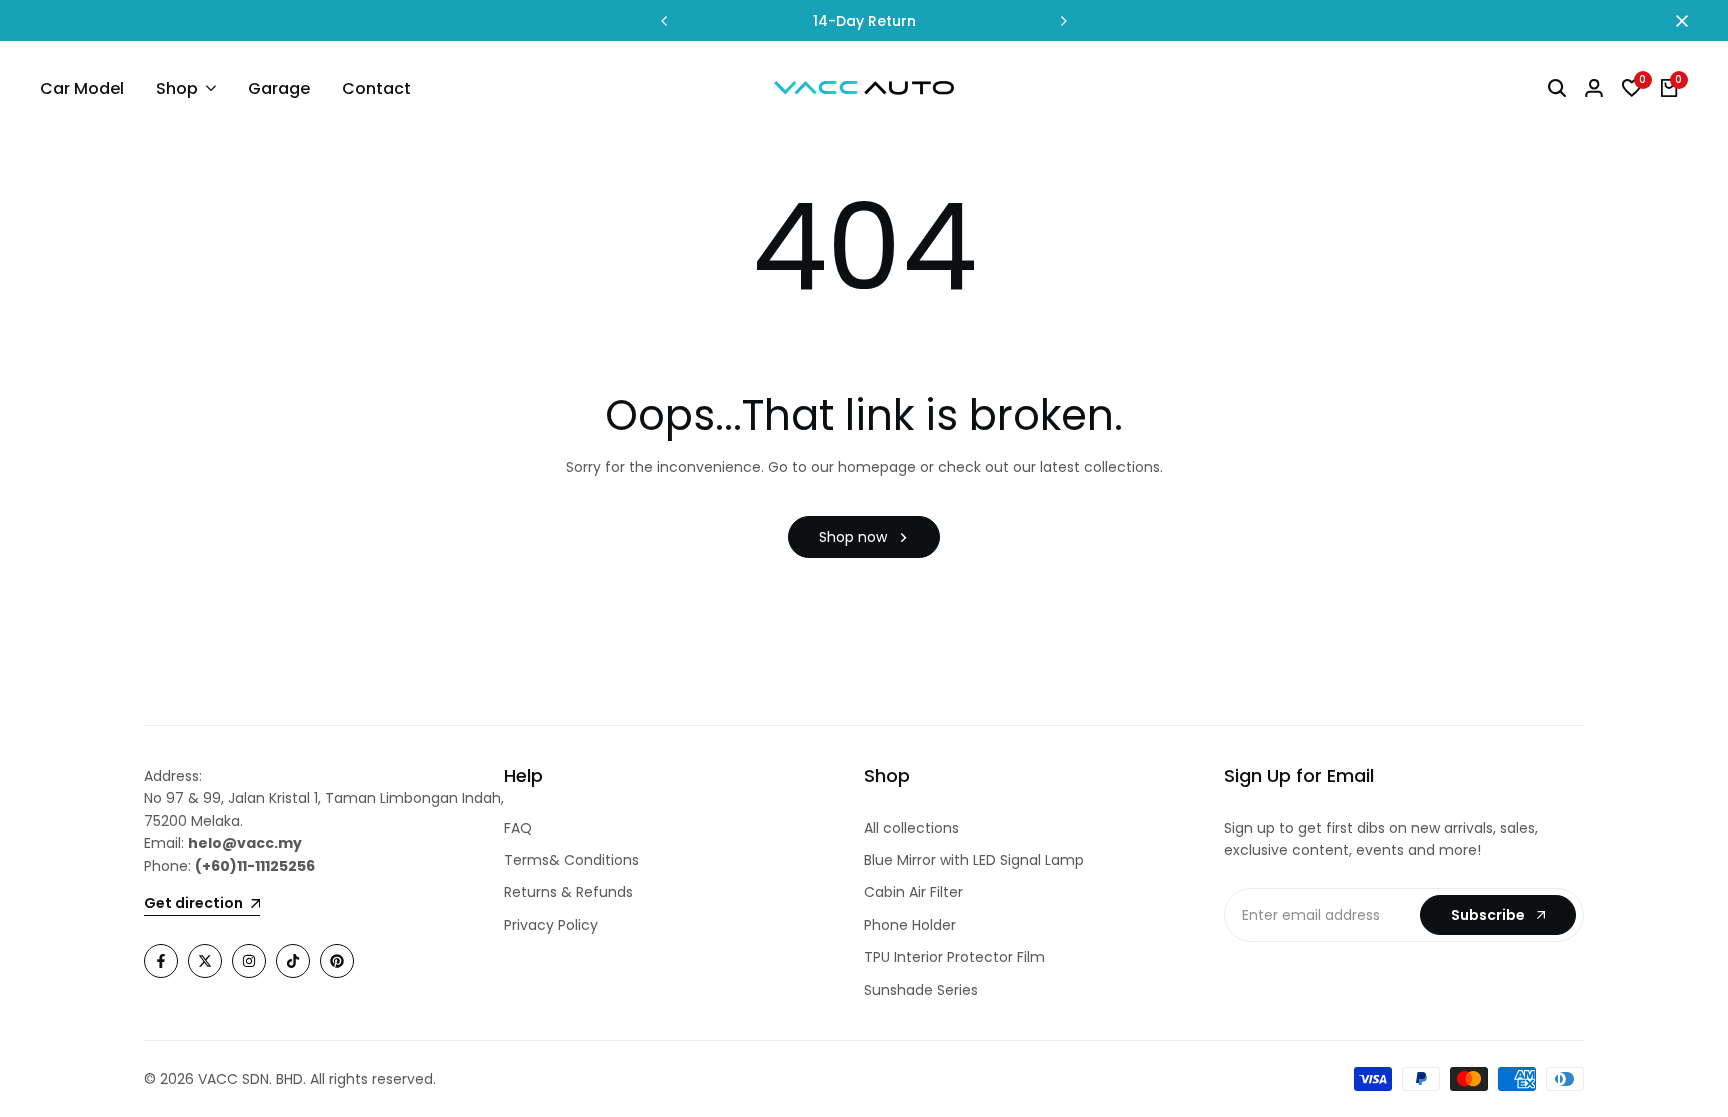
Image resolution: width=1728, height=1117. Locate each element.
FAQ (518, 828)
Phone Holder (910, 925)
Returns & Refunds (568, 892)
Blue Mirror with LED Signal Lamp (974, 860)
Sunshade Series (921, 990)
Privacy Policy (551, 925)
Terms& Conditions (571, 860)
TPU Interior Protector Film (954, 957)
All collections (911, 828)
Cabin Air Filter (913, 892)
